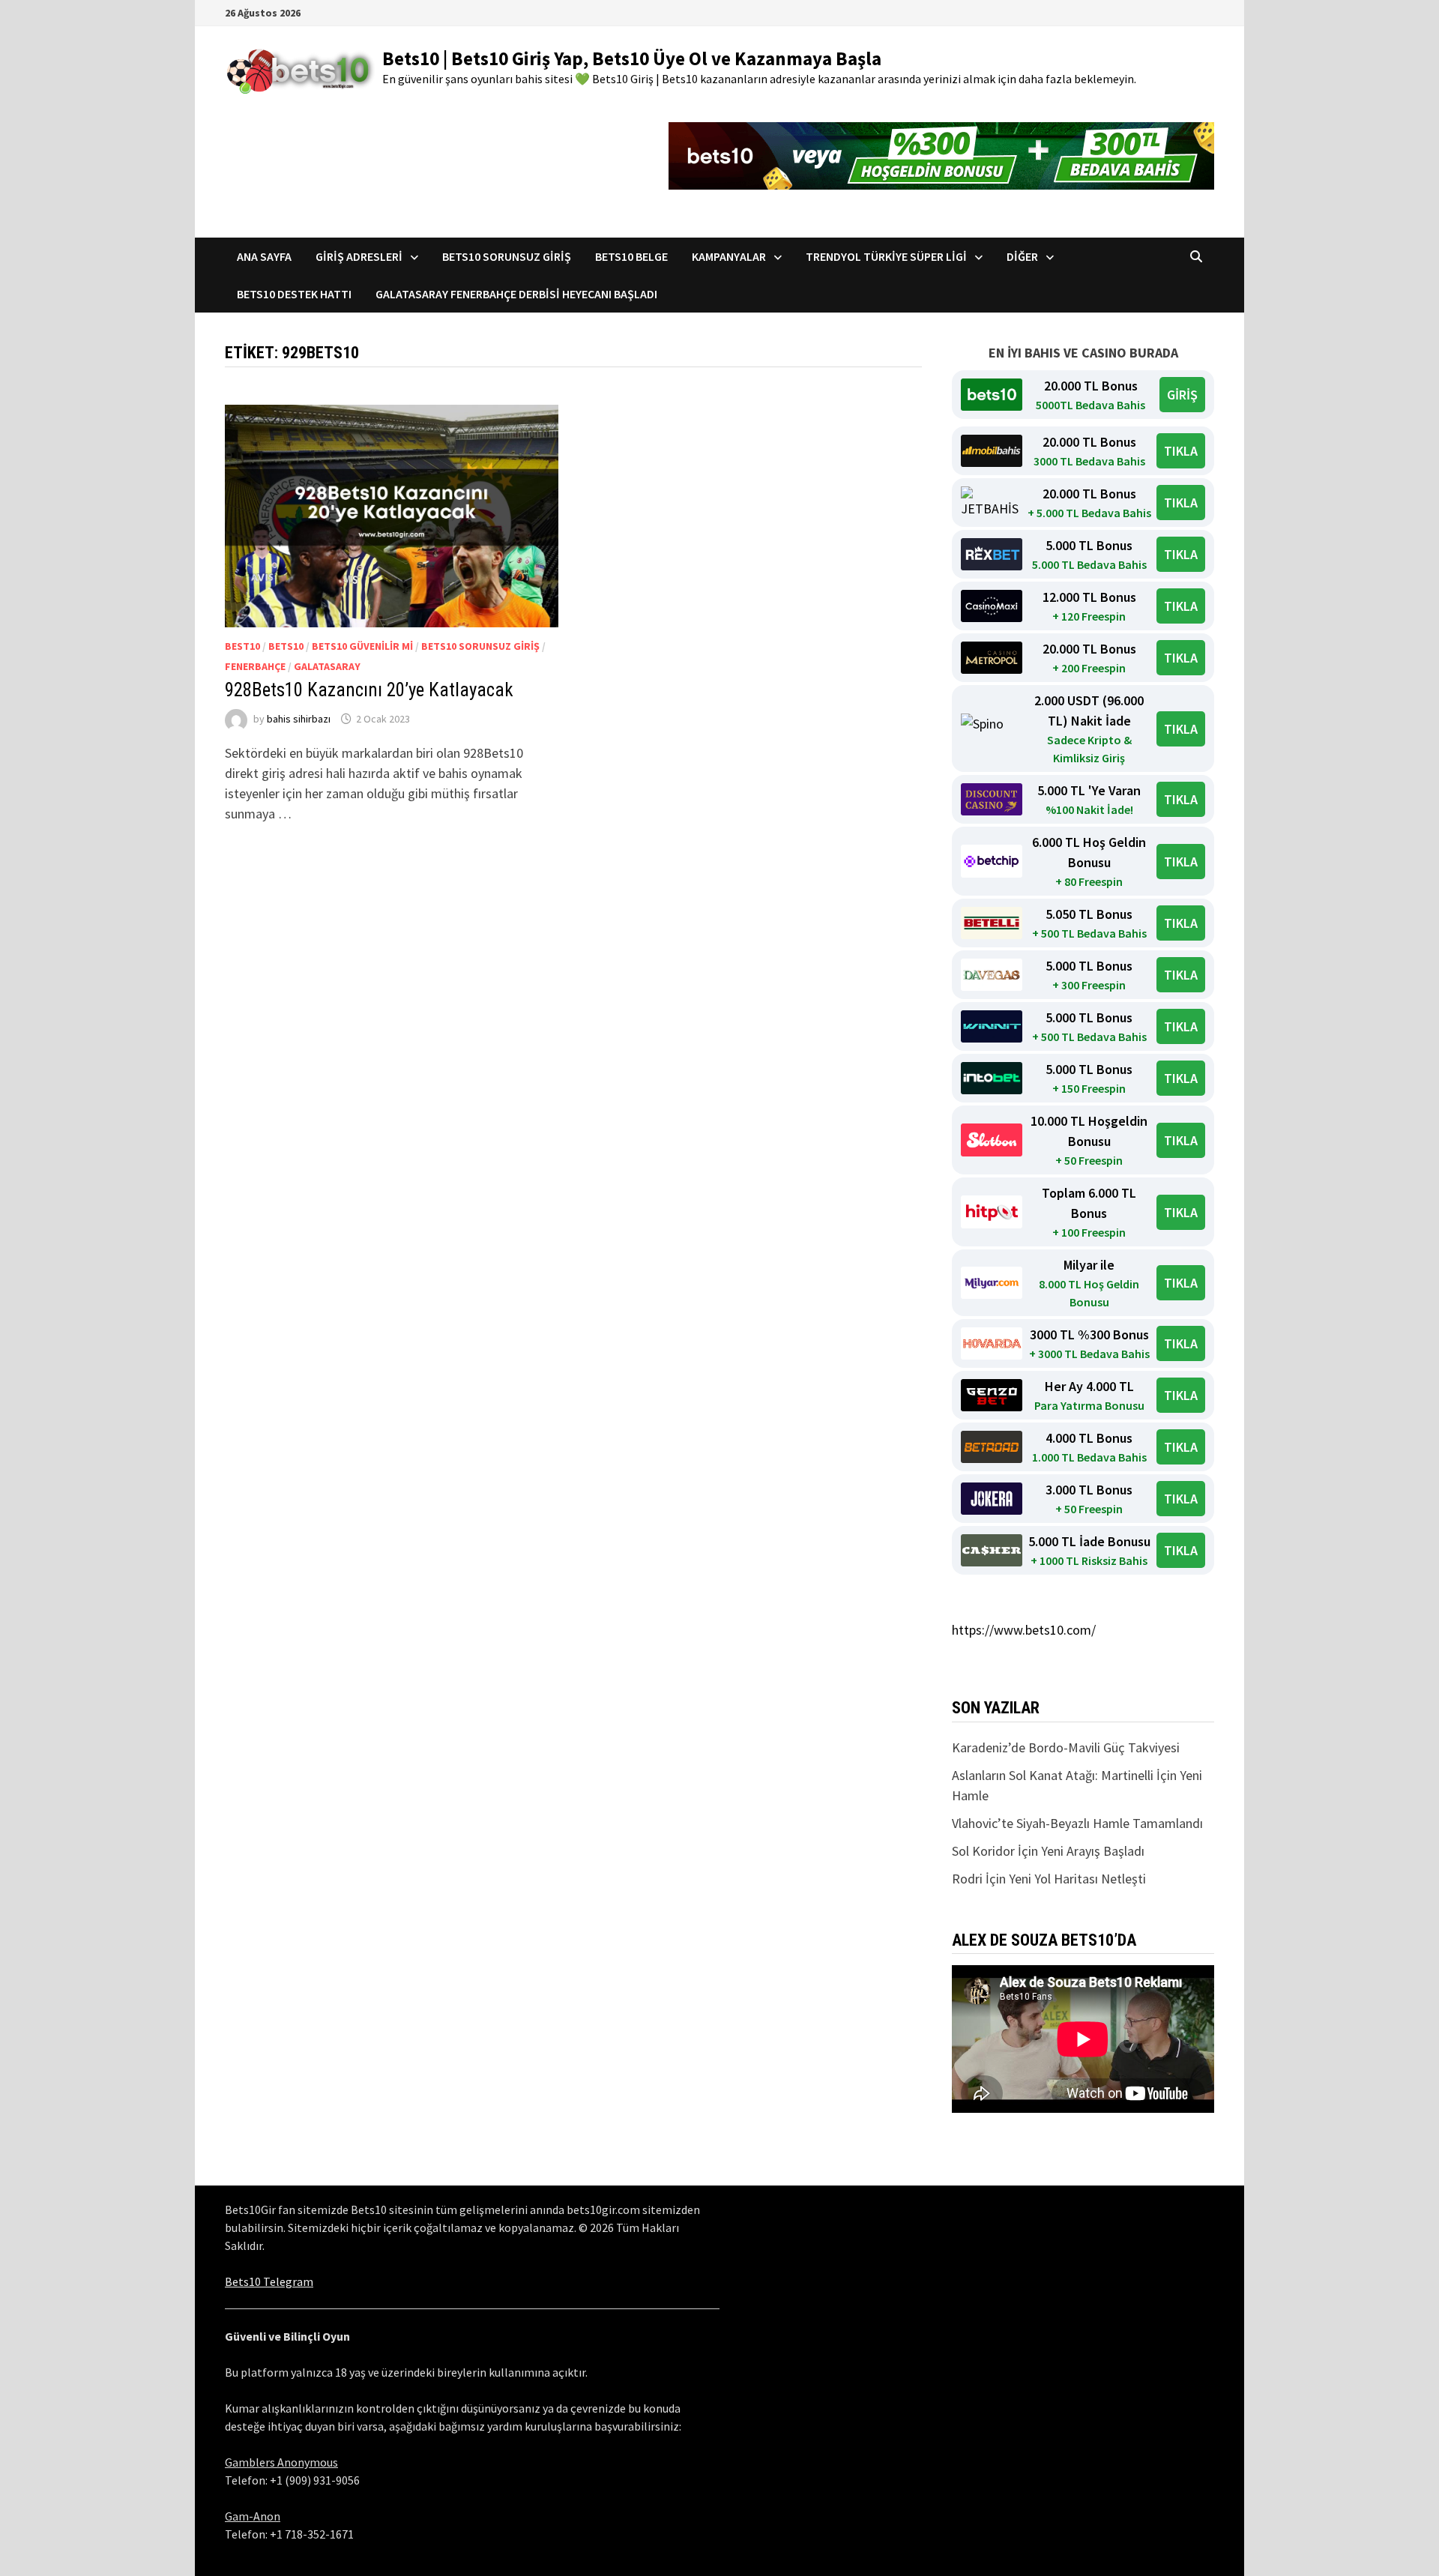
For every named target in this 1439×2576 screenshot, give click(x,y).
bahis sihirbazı (299, 719)
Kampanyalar (729, 256)
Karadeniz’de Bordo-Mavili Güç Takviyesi (1066, 1747)
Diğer (1022, 256)
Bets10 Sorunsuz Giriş (507, 256)
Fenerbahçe (255, 666)
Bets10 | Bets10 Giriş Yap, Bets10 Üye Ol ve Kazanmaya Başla (632, 58)
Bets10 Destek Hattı (294, 294)
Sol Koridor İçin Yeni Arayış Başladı (1048, 1851)
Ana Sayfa (264, 256)
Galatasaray (327, 666)
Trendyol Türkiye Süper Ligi (886, 256)
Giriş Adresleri (359, 256)
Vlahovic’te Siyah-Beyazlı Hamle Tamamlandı (1077, 1823)
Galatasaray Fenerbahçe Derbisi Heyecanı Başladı (516, 294)
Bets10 (286, 646)
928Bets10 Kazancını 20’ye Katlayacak (369, 690)
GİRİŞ (1182, 395)
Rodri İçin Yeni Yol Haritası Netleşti (1049, 1879)
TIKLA (1181, 451)
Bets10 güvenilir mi (362, 646)
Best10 (242, 646)
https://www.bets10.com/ (1024, 1630)
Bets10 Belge (631, 256)
